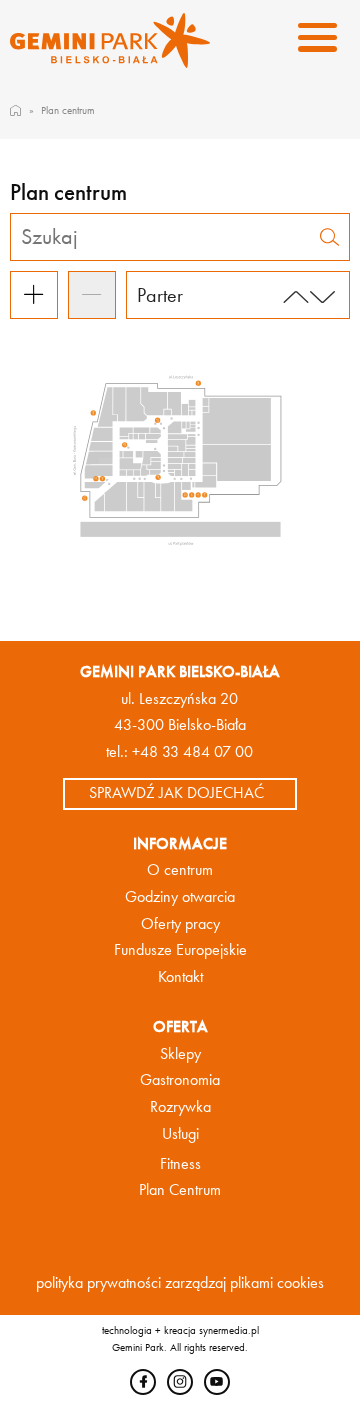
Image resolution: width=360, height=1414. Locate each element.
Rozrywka (180, 1107)
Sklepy (180, 1054)
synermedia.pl (229, 1330)
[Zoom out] (92, 295)
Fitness (180, 1164)
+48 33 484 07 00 (192, 752)
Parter (160, 295)
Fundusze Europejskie (180, 950)
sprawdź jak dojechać (176, 793)
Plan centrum (68, 110)
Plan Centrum (180, 1190)
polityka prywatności (98, 1283)
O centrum (180, 870)
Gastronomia (180, 1080)
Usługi (180, 1134)
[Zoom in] (34, 295)
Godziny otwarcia (180, 897)
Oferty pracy (180, 924)
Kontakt (180, 977)
